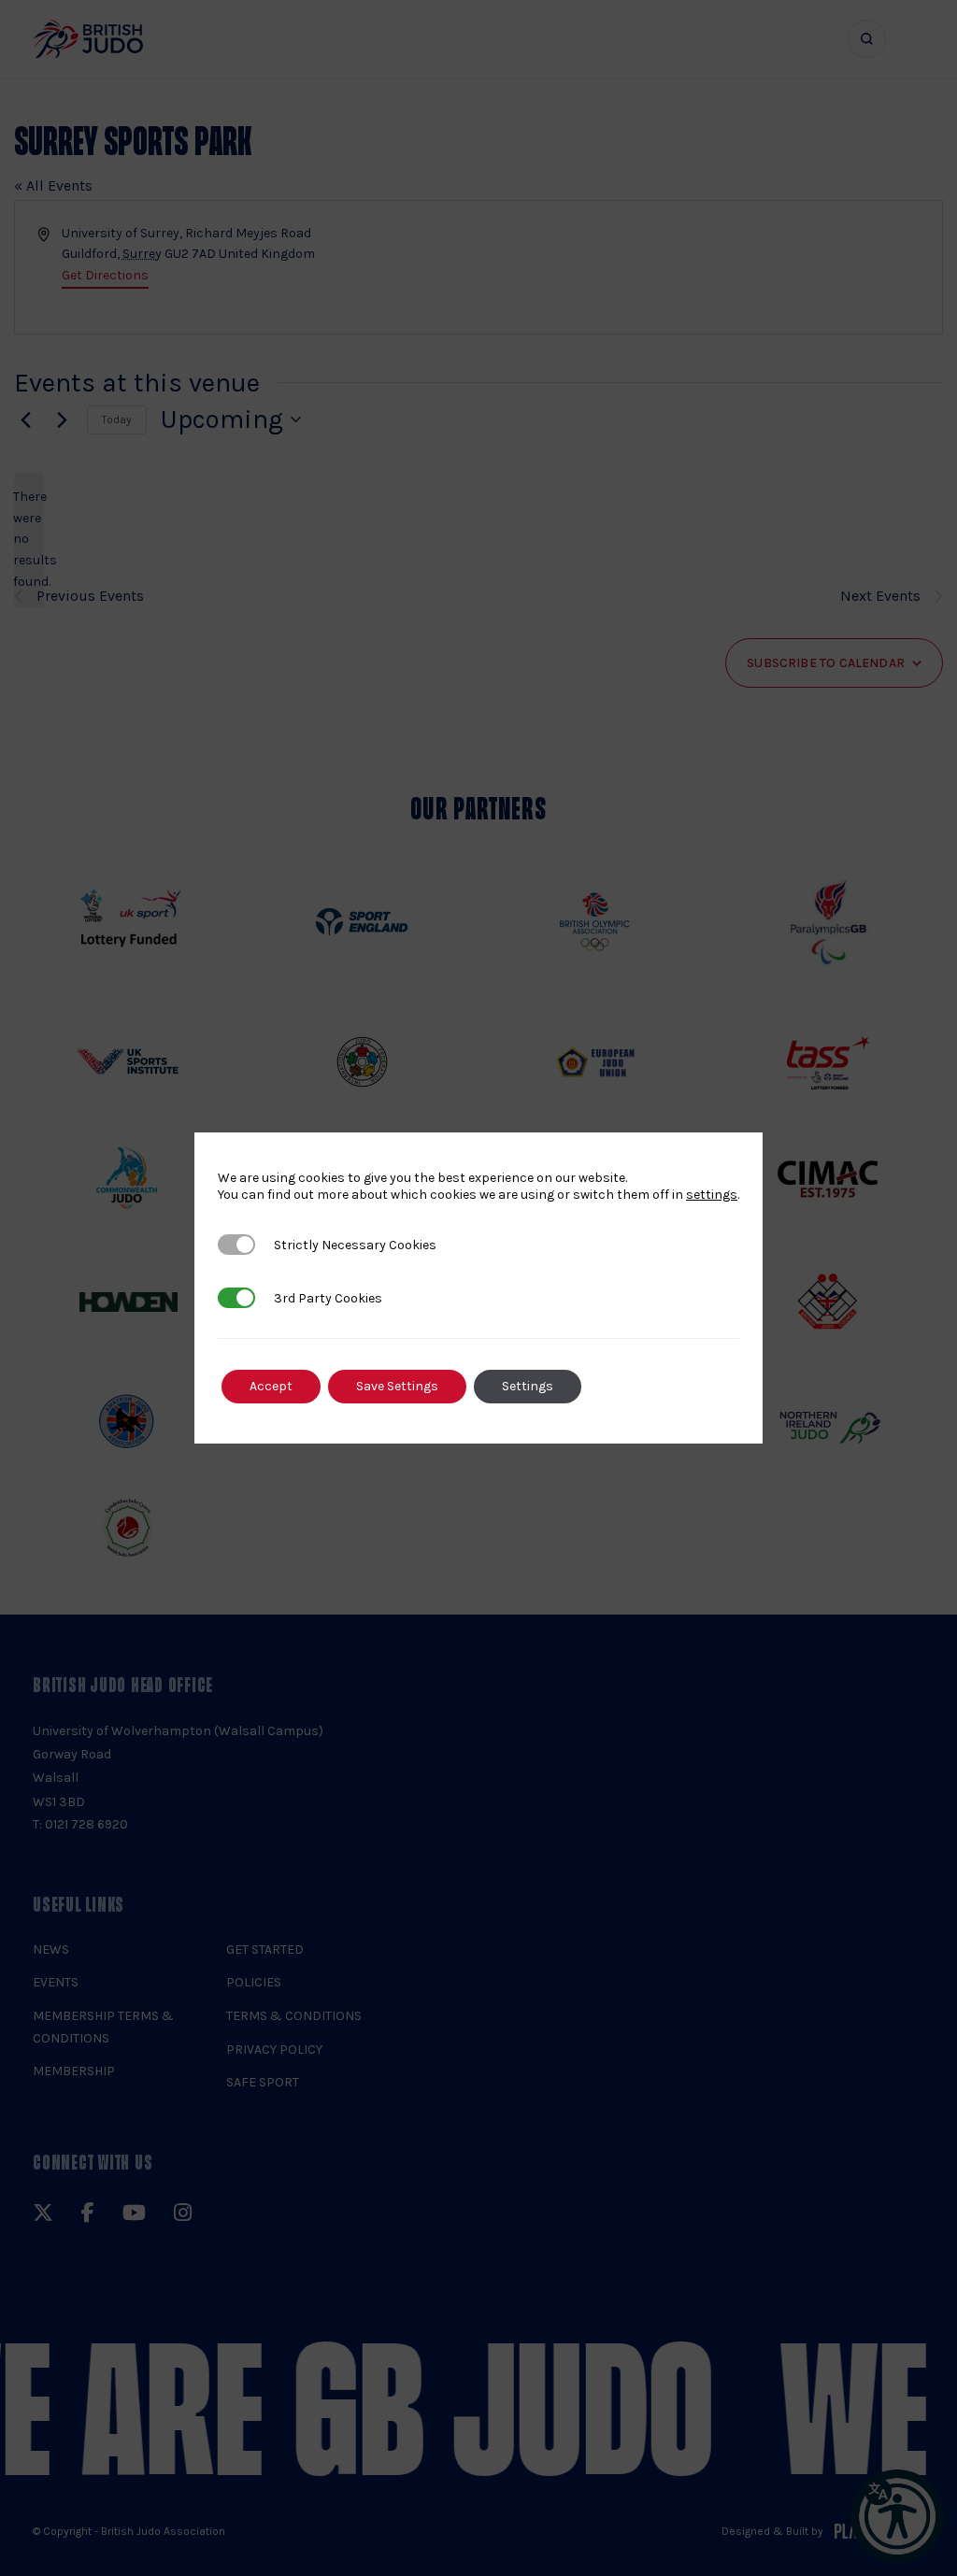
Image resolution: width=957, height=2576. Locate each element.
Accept (271, 1386)
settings (712, 1195)
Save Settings (397, 1386)
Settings (528, 1386)
